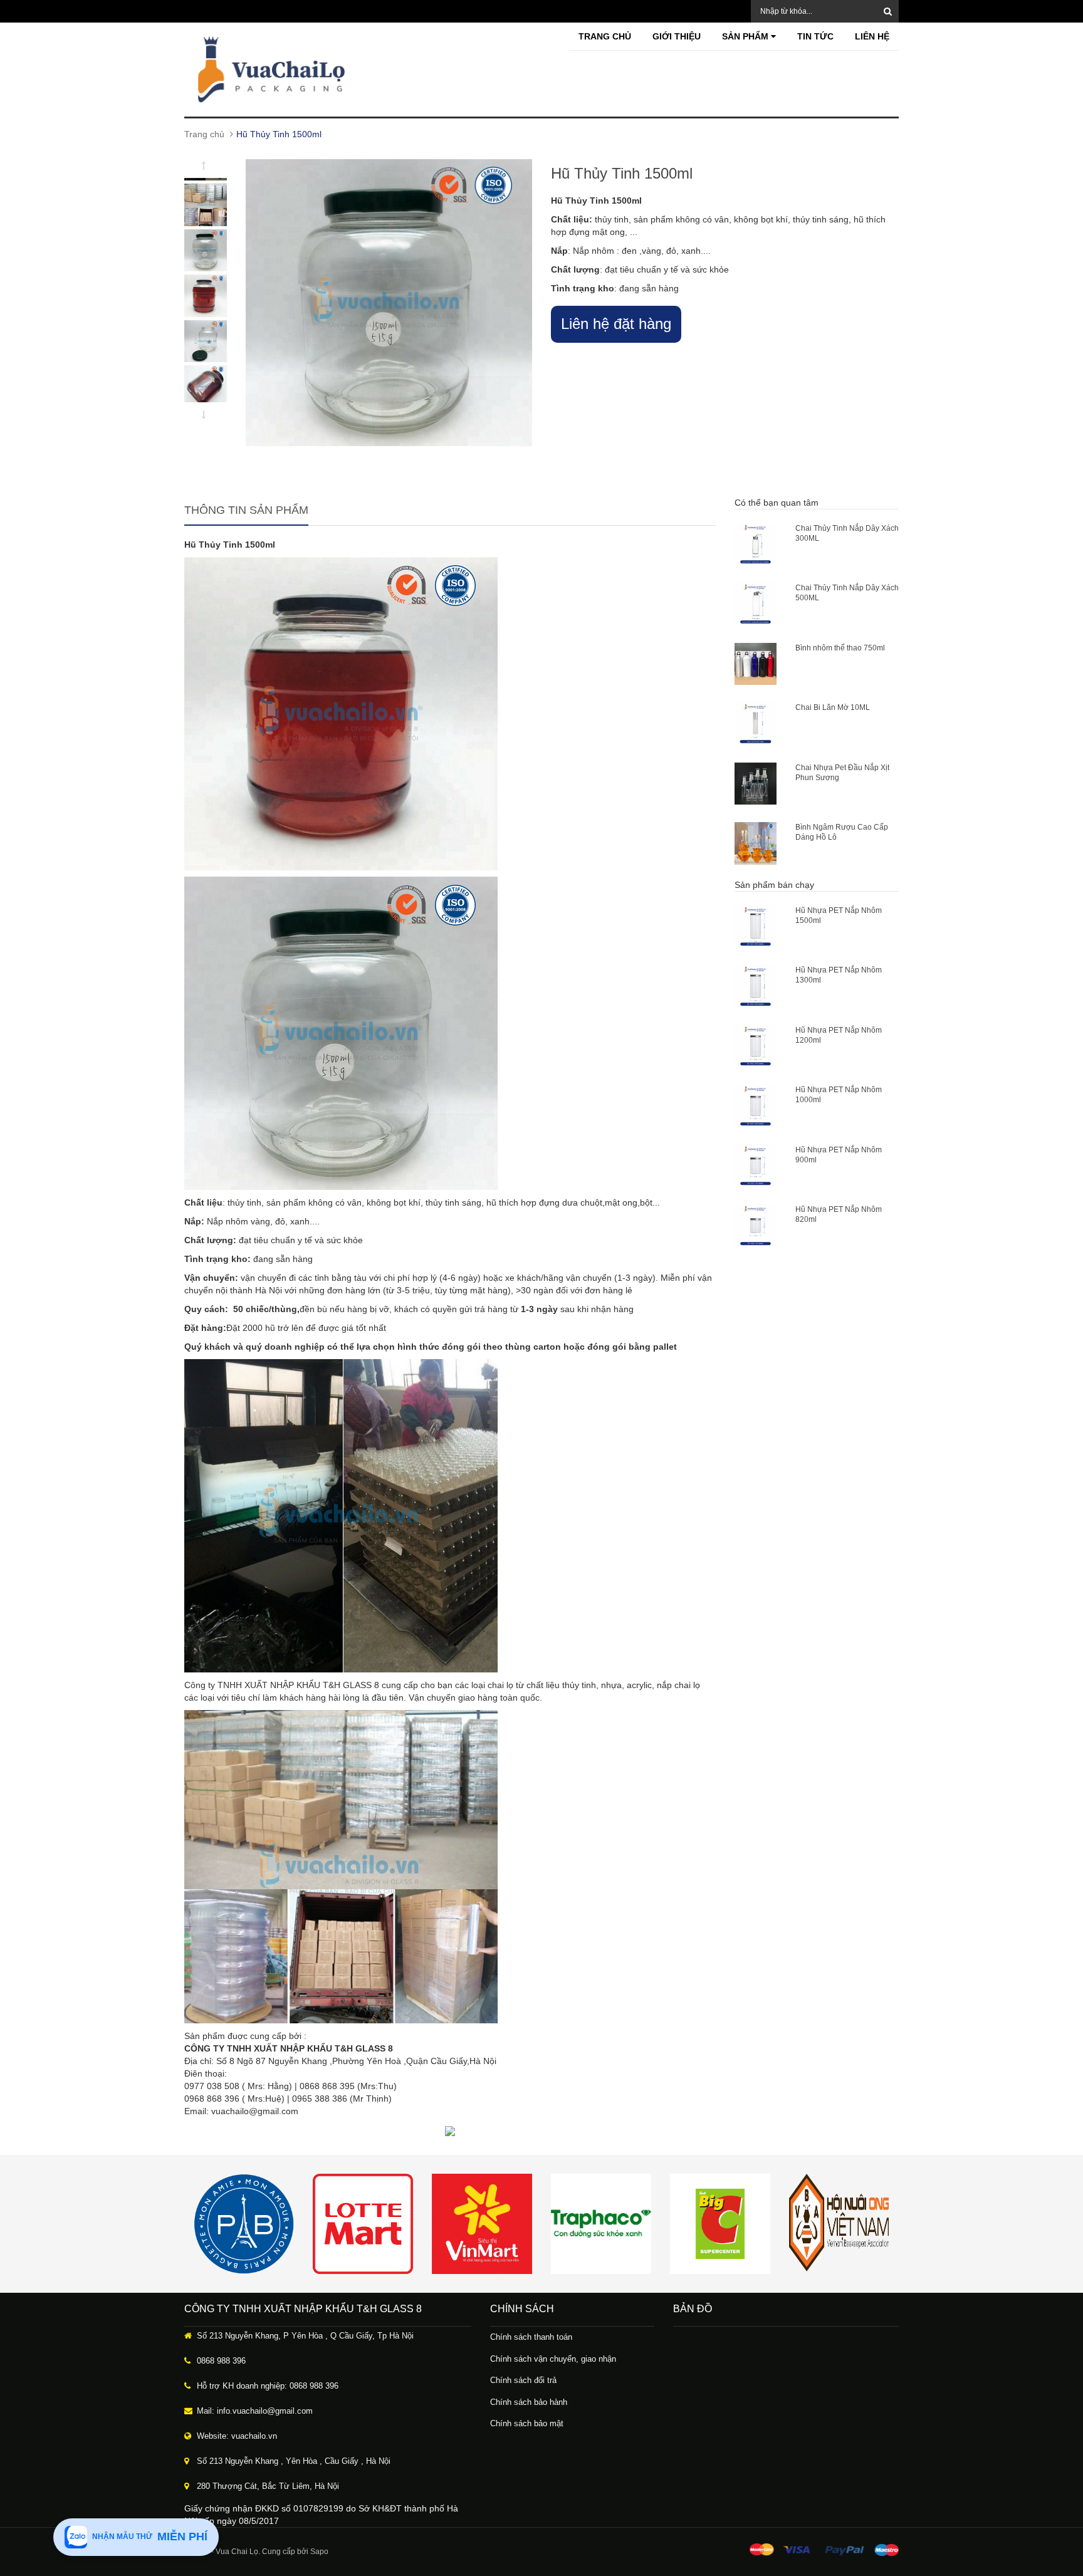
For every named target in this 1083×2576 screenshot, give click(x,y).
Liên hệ (872, 36)
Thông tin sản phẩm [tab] (246, 510)
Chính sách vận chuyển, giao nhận (553, 2359)
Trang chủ (605, 36)
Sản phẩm (746, 36)
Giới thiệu (677, 36)
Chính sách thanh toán (531, 2337)
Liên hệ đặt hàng (616, 324)
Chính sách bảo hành (529, 2402)
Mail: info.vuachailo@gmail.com (255, 2411)
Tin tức (815, 36)
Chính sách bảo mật (527, 2423)
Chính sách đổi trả (523, 2380)
